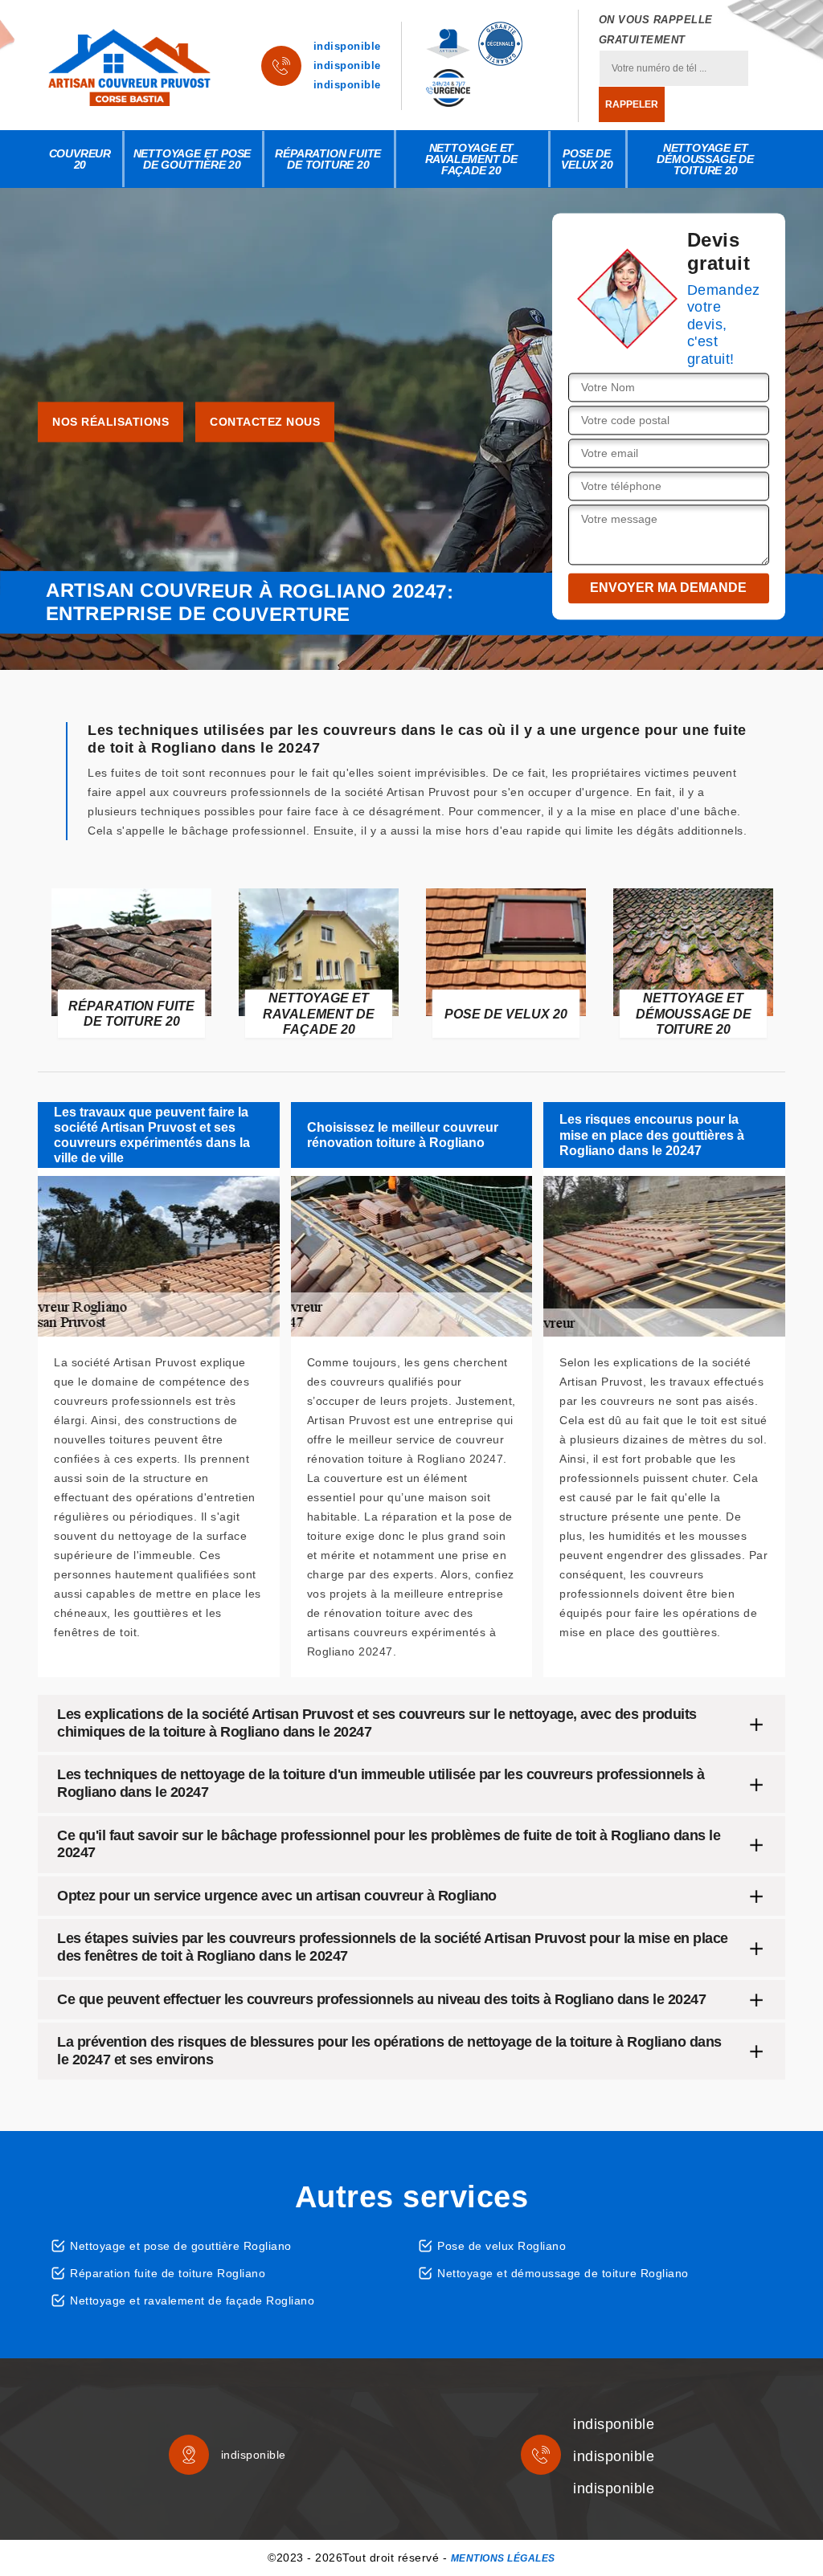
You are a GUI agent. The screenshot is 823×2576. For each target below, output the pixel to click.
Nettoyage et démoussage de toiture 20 (705, 159)
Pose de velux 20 (587, 159)
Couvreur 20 (80, 159)
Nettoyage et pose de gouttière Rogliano (181, 2246)
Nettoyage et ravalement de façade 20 (471, 159)
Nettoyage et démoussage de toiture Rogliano (563, 2273)
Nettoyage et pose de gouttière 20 (192, 159)
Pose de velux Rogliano (502, 2246)
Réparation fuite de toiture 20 (328, 159)
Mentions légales (503, 2558)
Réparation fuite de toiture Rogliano (168, 2273)
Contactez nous (265, 423)
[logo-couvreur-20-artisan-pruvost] (129, 66)
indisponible (347, 46)
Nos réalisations (111, 423)
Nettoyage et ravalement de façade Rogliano (192, 2300)
